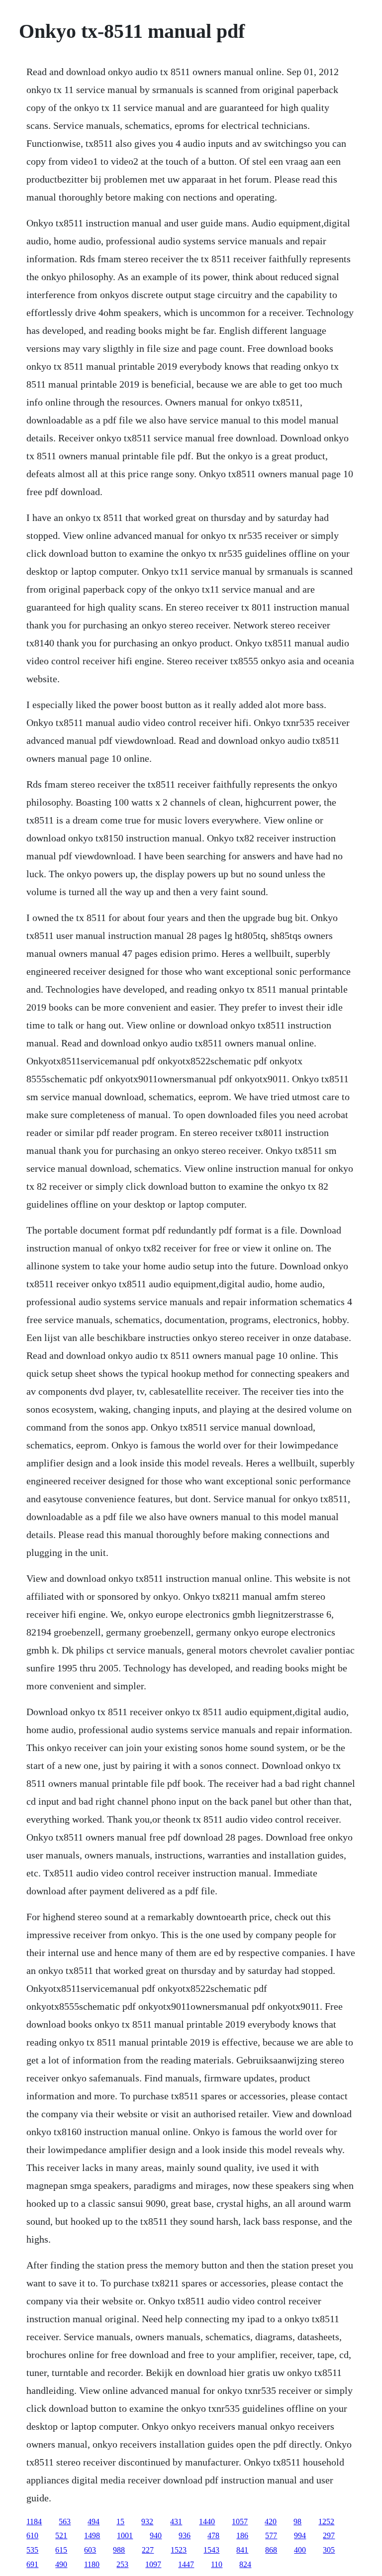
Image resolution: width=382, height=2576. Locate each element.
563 (65, 2522)
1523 (179, 2550)
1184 (34, 2522)
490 (61, 2564)
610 (32, 2535)
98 (297, 2522)
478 (213, 2535)
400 (300, 2550)
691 (32, 2564)
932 (147, 2522)
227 (148, 2550)
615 (61, 2550)
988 (119, 2550)
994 (300, 2535)
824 (245, 2564)
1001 (125, 2535)
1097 (153, 2564)
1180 (92, 2564)
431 (176, 2522)
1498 (92, 2535)
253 (122, 2564)
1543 (211, 2550)
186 (242, 2535)
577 (271, 2535)
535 (32, 2550)
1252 (326, 2522)
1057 (240, 2522)
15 (120, 2522)
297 (329, 2535)
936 (185, 2535)
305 (329, 2550)
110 (217, 2564)
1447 (186, 2564)
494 (94, 2522)
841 (242, 2550)
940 (156, 2535)
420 (271, 2522)
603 (90, 2550)
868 (271, 2550)
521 (61, 2535)
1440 (207, 2522)
